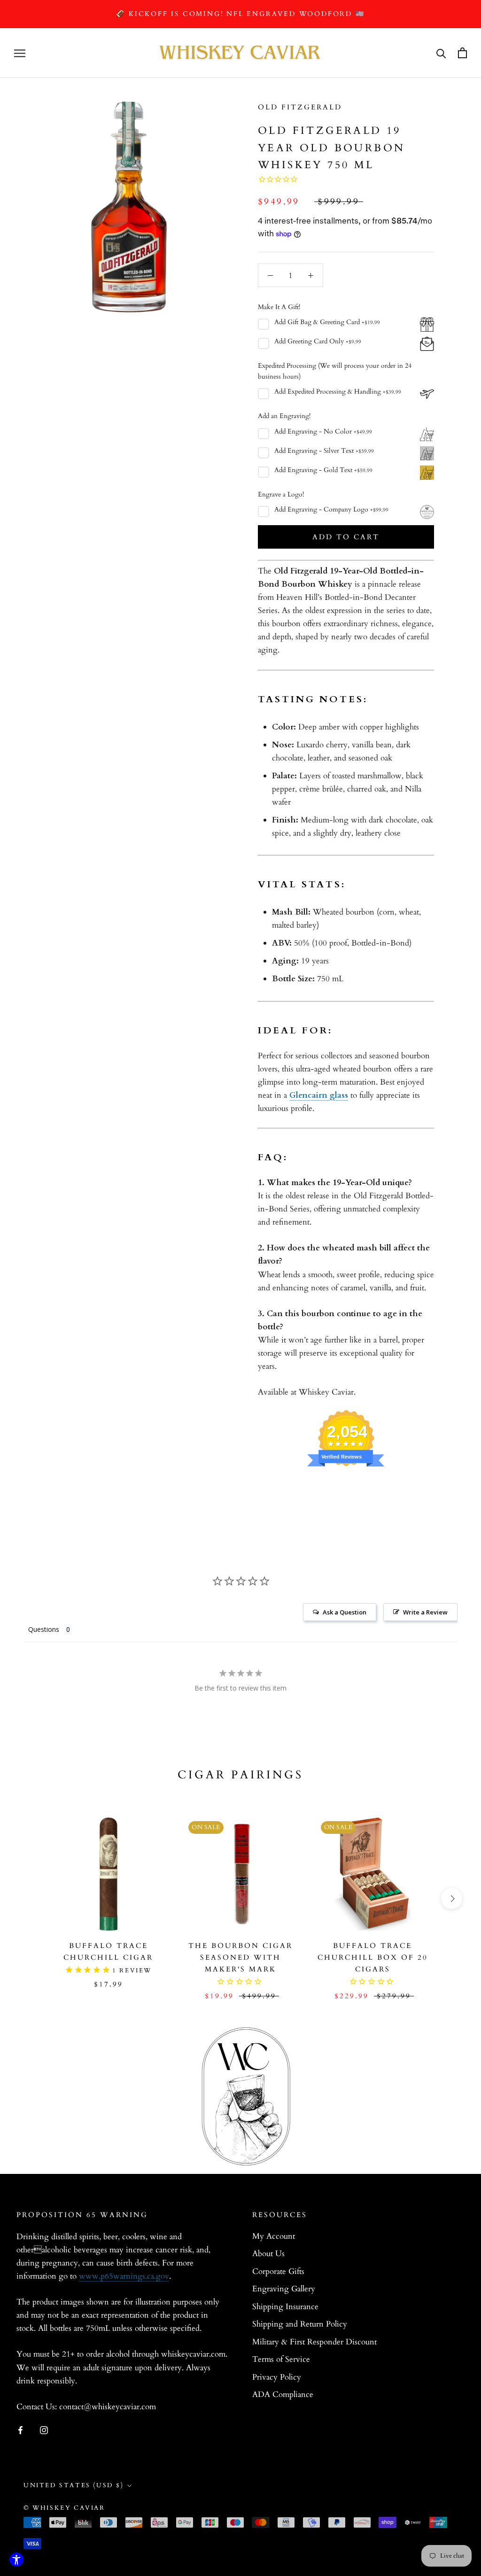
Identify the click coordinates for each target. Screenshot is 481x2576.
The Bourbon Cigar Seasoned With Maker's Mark (240, 1957)
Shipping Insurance (285, 2307)
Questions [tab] (44, 1629)
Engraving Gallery (284, 2289)
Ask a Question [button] (345, 1612)
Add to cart (346, 537)
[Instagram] (44, 2429)
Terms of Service (281, 2359)
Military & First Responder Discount (314, 2342)
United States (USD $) (74, 2485)
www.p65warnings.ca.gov (124, 2276)
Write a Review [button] (425, 1612)
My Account (274, 2236)
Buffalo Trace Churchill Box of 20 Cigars (373, 1957)
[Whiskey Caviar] (240, 53)
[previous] (29, 1898)
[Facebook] (20, 2429)
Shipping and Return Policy (300, 2324)
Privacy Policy (277, 2377)
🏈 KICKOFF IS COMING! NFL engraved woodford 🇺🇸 (240, 14)
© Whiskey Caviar (64, 2508)
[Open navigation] (20, 53)
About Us (268, 2254)
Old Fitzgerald (300, 107)
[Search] (441, 53)
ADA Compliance (283, 2394)
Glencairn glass (319, 1095)
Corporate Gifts (278, 2271)
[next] (452, 1898)
